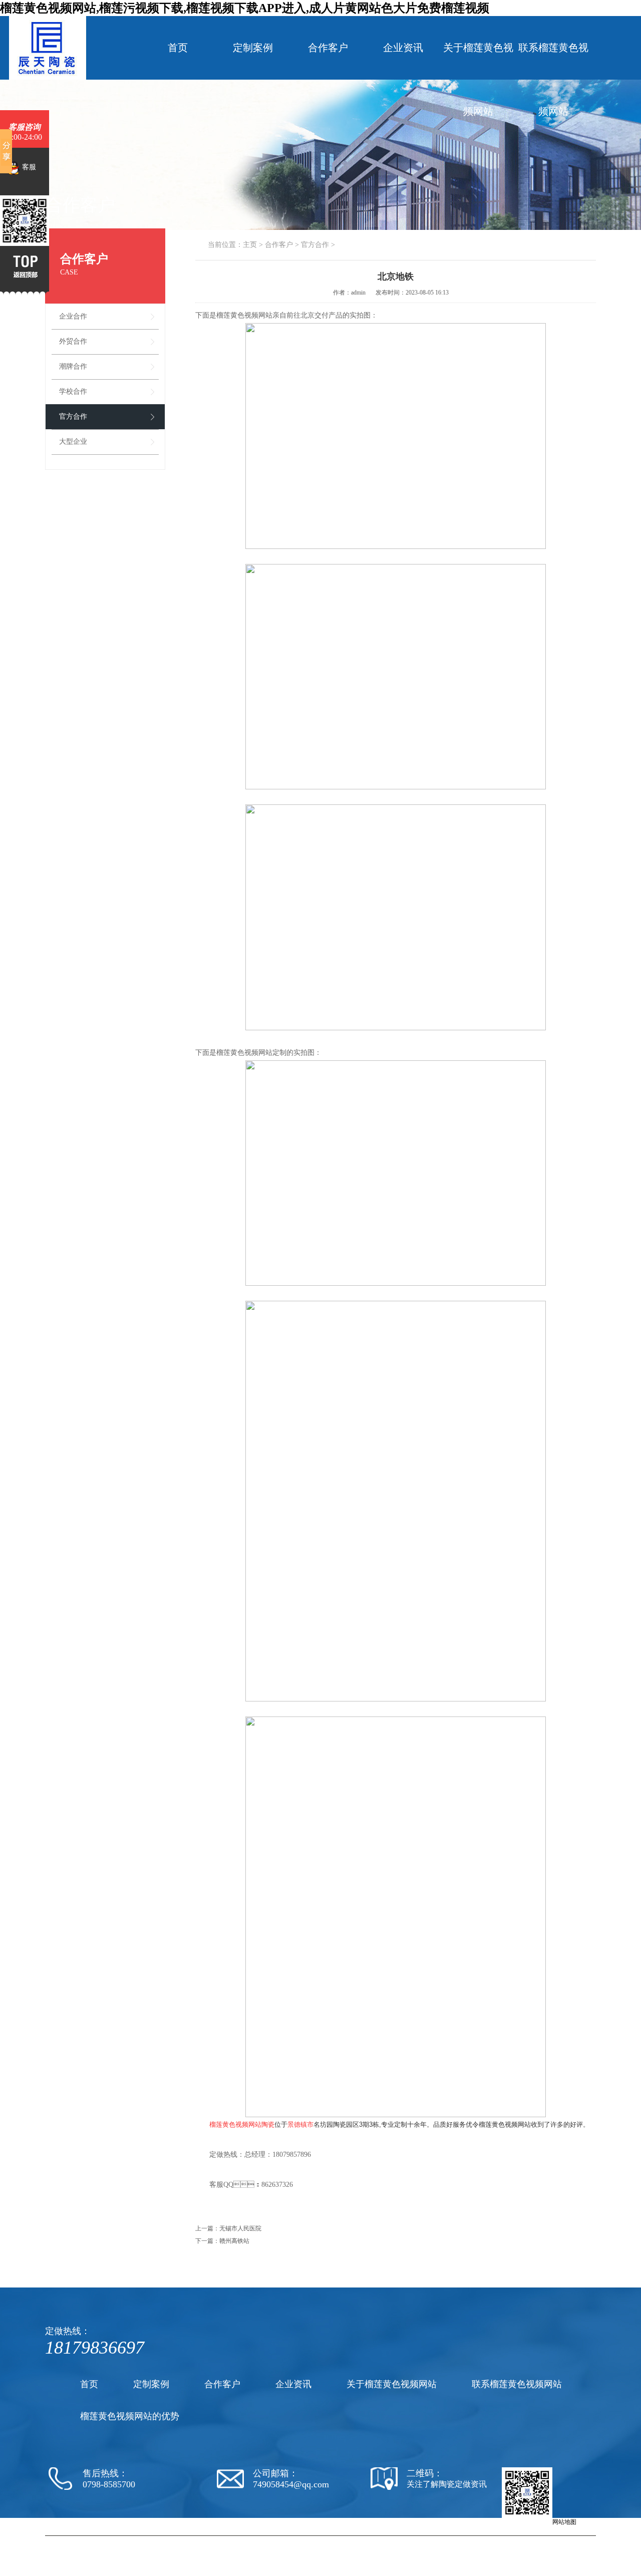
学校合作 (73, 391)
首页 (178, 48)
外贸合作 (73, 341)
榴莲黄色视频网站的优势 (130, 2416)
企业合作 (73, 316)
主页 (250, 245)
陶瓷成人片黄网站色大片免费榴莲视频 (389, 2540)
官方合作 (73, 416)
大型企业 (73, 442)
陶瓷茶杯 (453, 2540)
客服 (28, 167)
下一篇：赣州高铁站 (222, 2241)
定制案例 (253, 48)
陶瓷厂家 (324, 2540)
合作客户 (328, 48)
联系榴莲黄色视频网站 (553, 79)
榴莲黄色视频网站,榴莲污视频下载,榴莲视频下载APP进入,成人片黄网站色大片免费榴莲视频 (245, 8)
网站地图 (564, 2522)
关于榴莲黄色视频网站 (478, 79)
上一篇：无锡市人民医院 (228, 2228)
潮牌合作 (73, 366)
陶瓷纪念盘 (482, 2540)
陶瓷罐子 (510, 2540)
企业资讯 (403, 48)
